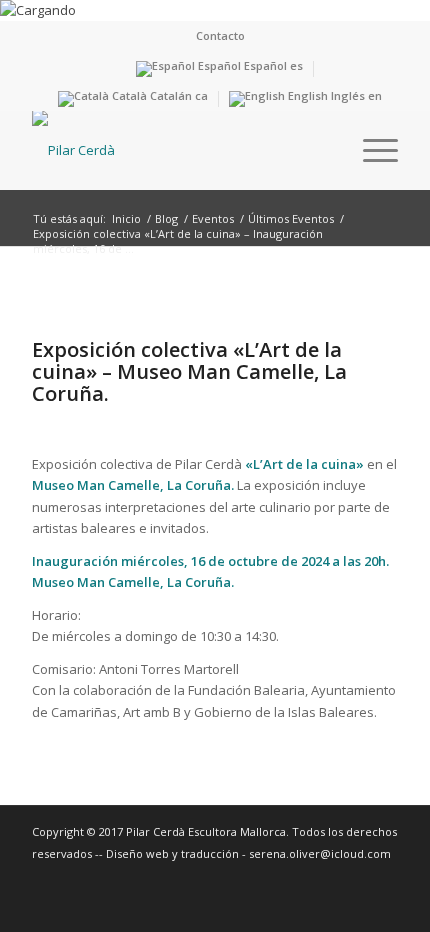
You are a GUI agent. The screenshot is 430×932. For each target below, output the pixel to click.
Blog (166, 218)
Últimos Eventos (291, 218)
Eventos (213, 218)
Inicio (126, 218)
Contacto (220, 35)
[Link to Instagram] (383, 874)
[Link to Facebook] (353, 874)
